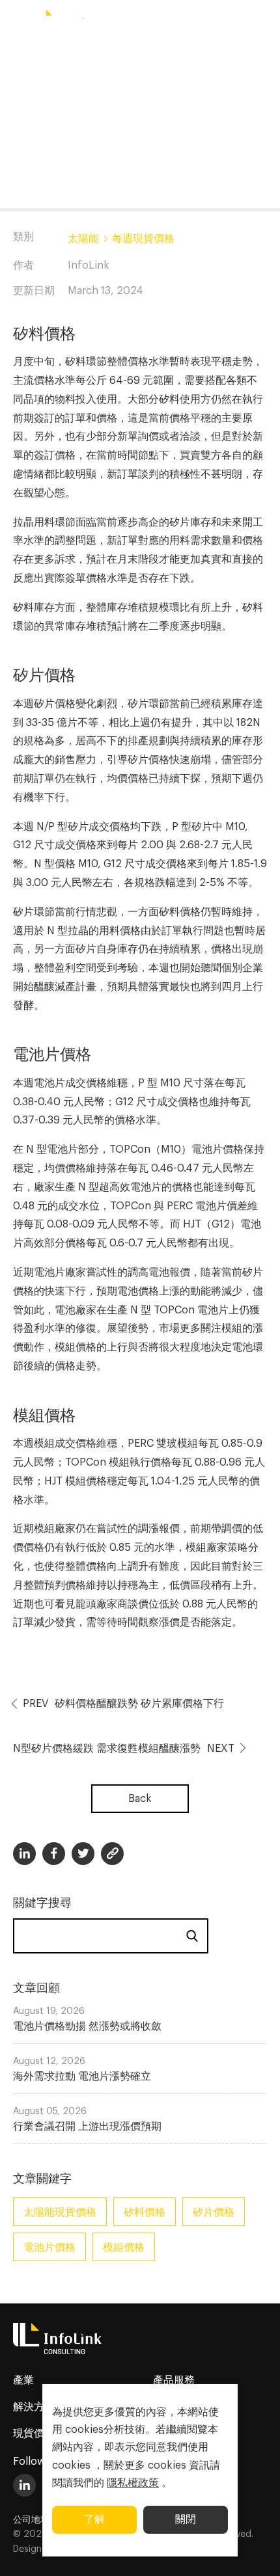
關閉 (186, 2519)
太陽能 (83, 239)
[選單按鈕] (16, 21)
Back (140, 1799)
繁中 (143, 21)
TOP (254, 2551)
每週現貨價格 (143, 239)
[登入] (264, 21)
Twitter (83, 1854)
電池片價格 (49, 2247)
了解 (94, 2519)
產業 (23, 2380)
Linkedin (24, 1854)
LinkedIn (24, 2485)
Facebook (54, 1854)
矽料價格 (145, 2212)
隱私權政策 (133, 2483)
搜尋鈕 (181, 21)
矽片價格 (214, 2212)
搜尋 (192, 1936)
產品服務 (174, 2380)
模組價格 (124, 2247)
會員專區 (221, 21)
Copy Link (112, 1854)
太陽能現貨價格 (60, 2212)
